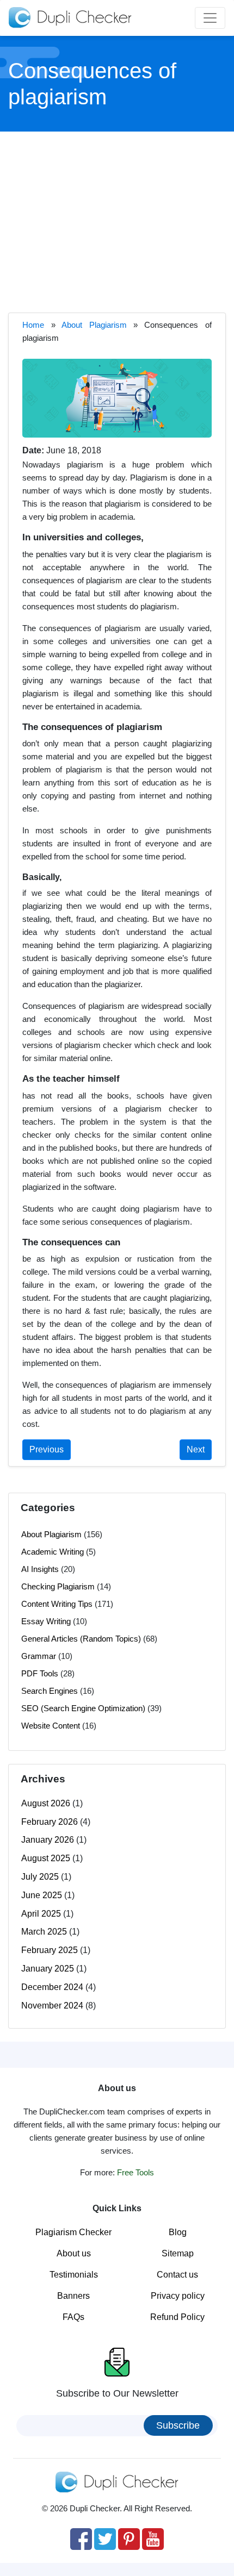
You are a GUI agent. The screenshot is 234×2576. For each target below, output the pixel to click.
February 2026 (50, 1822)
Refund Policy (177, 2317)
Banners (73, 2296)
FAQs (73, 2317)
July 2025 (40, 1877)
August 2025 (46, 1858)
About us (74, 2253)
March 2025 (44, 1932)
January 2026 (48, 1840)
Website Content (51, 1726)
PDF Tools (40, 1673)
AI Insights (40, 1569)
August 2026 (46, 1803)
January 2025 (48, 1969)
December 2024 (52, 1987)
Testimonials (74, 2275)
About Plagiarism (94, 325)
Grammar (39, 1656)
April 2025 (41, 1914)
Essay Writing (46, 1621)
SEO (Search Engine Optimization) (83, 1708)
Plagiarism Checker (73, 2232)
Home (33, 325)
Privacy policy (178, 2296)
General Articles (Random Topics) (81, 1639)
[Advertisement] (117, 221)
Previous (47, 1449)
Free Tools (136, 2172)
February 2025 (50, 1950)
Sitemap (178, 2253)
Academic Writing (53, 1552)
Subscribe (178, 2425)
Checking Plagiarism (58, 1586)
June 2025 (42, 1895)
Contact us (177, 2275)
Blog (178, 2232)
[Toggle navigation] (210, 18)
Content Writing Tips (57, 1604)
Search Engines (50, 1691)
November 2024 (52, 2006)
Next (196, 1449)
